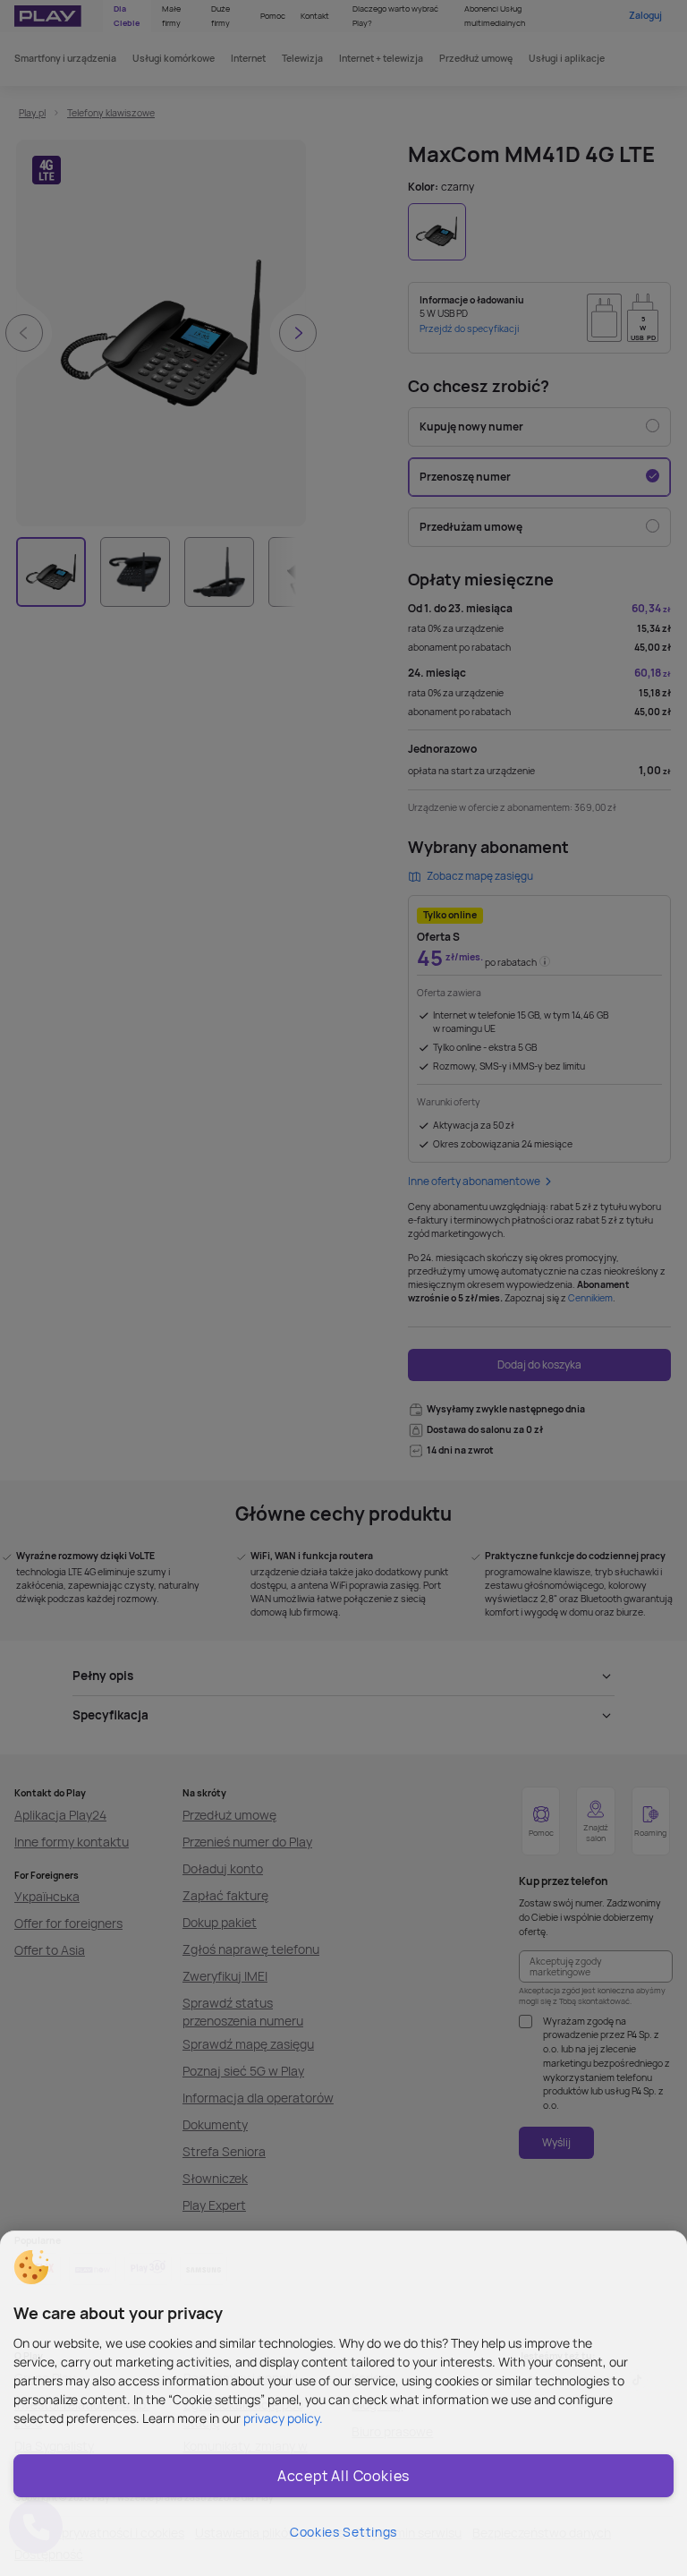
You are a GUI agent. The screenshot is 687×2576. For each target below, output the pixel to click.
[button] (31, 2267)
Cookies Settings (343, 2532)
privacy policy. (283, 2418)
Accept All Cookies (343, 2476)
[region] (343, 2403)
